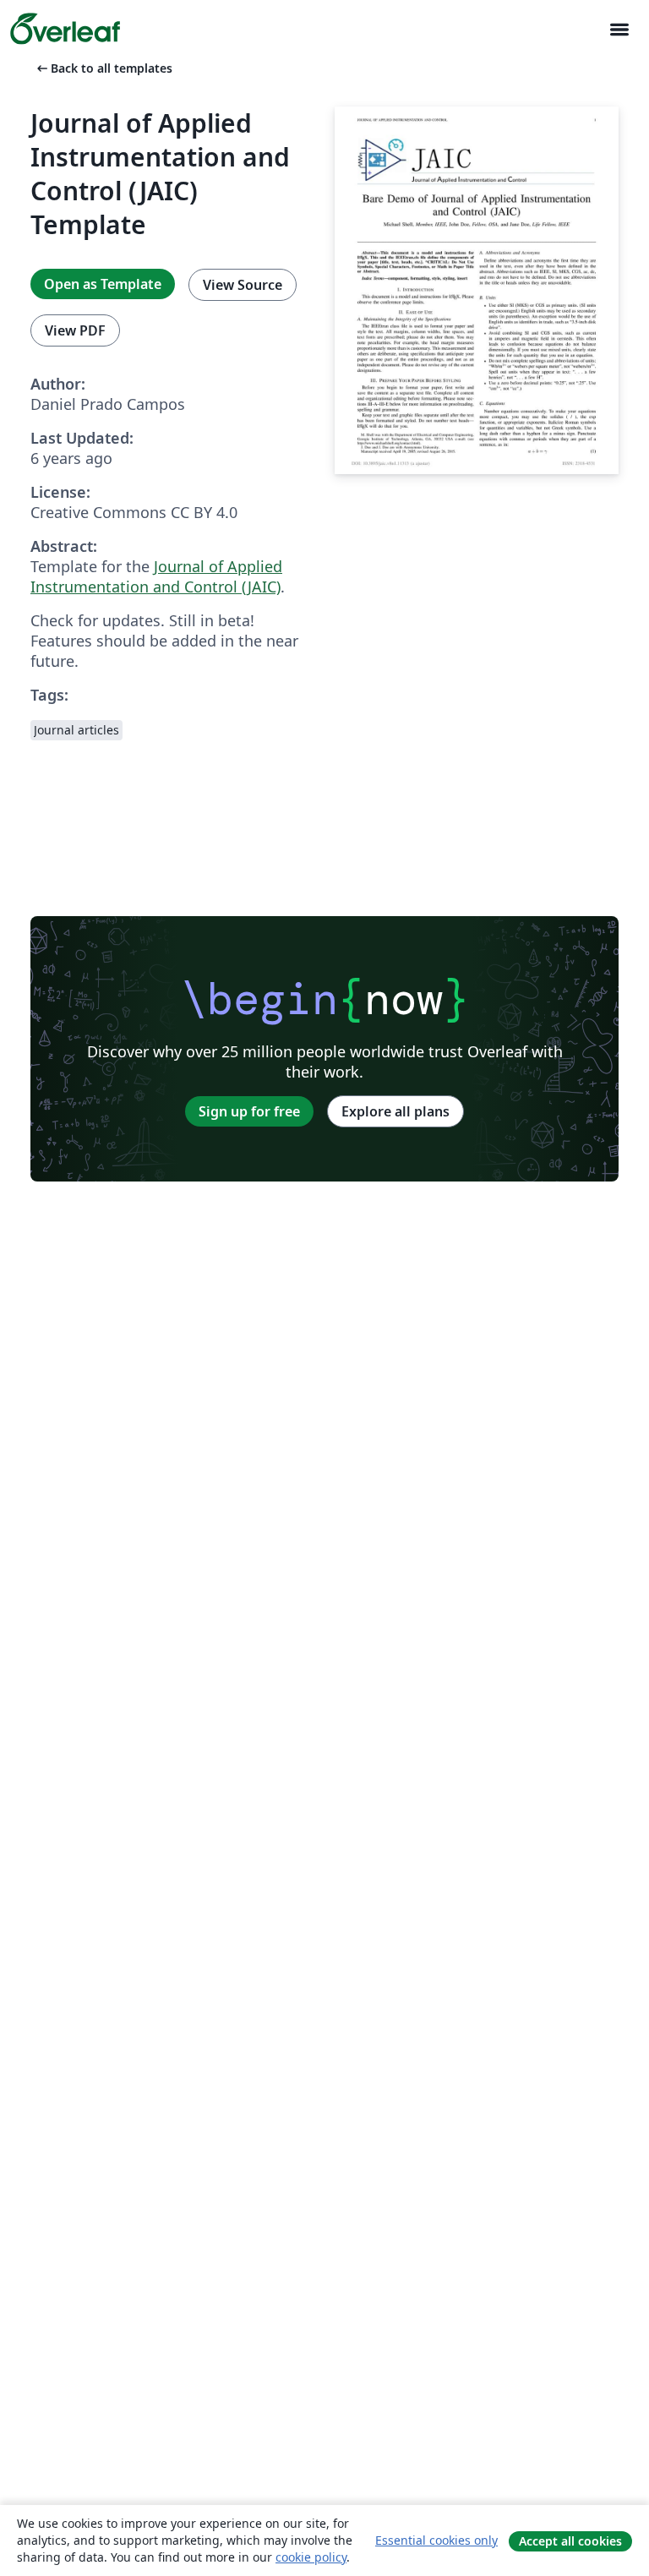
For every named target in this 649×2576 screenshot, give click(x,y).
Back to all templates (103, 68)
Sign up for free (249, 1111)
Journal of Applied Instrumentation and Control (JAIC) (156, 576)
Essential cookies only (436, 2540)
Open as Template (103, 284)
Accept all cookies (570, 2541)
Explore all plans (395, 1111)
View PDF (75, 330)
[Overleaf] (65, 29)
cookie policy (311, 2557)
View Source (243, 285)
